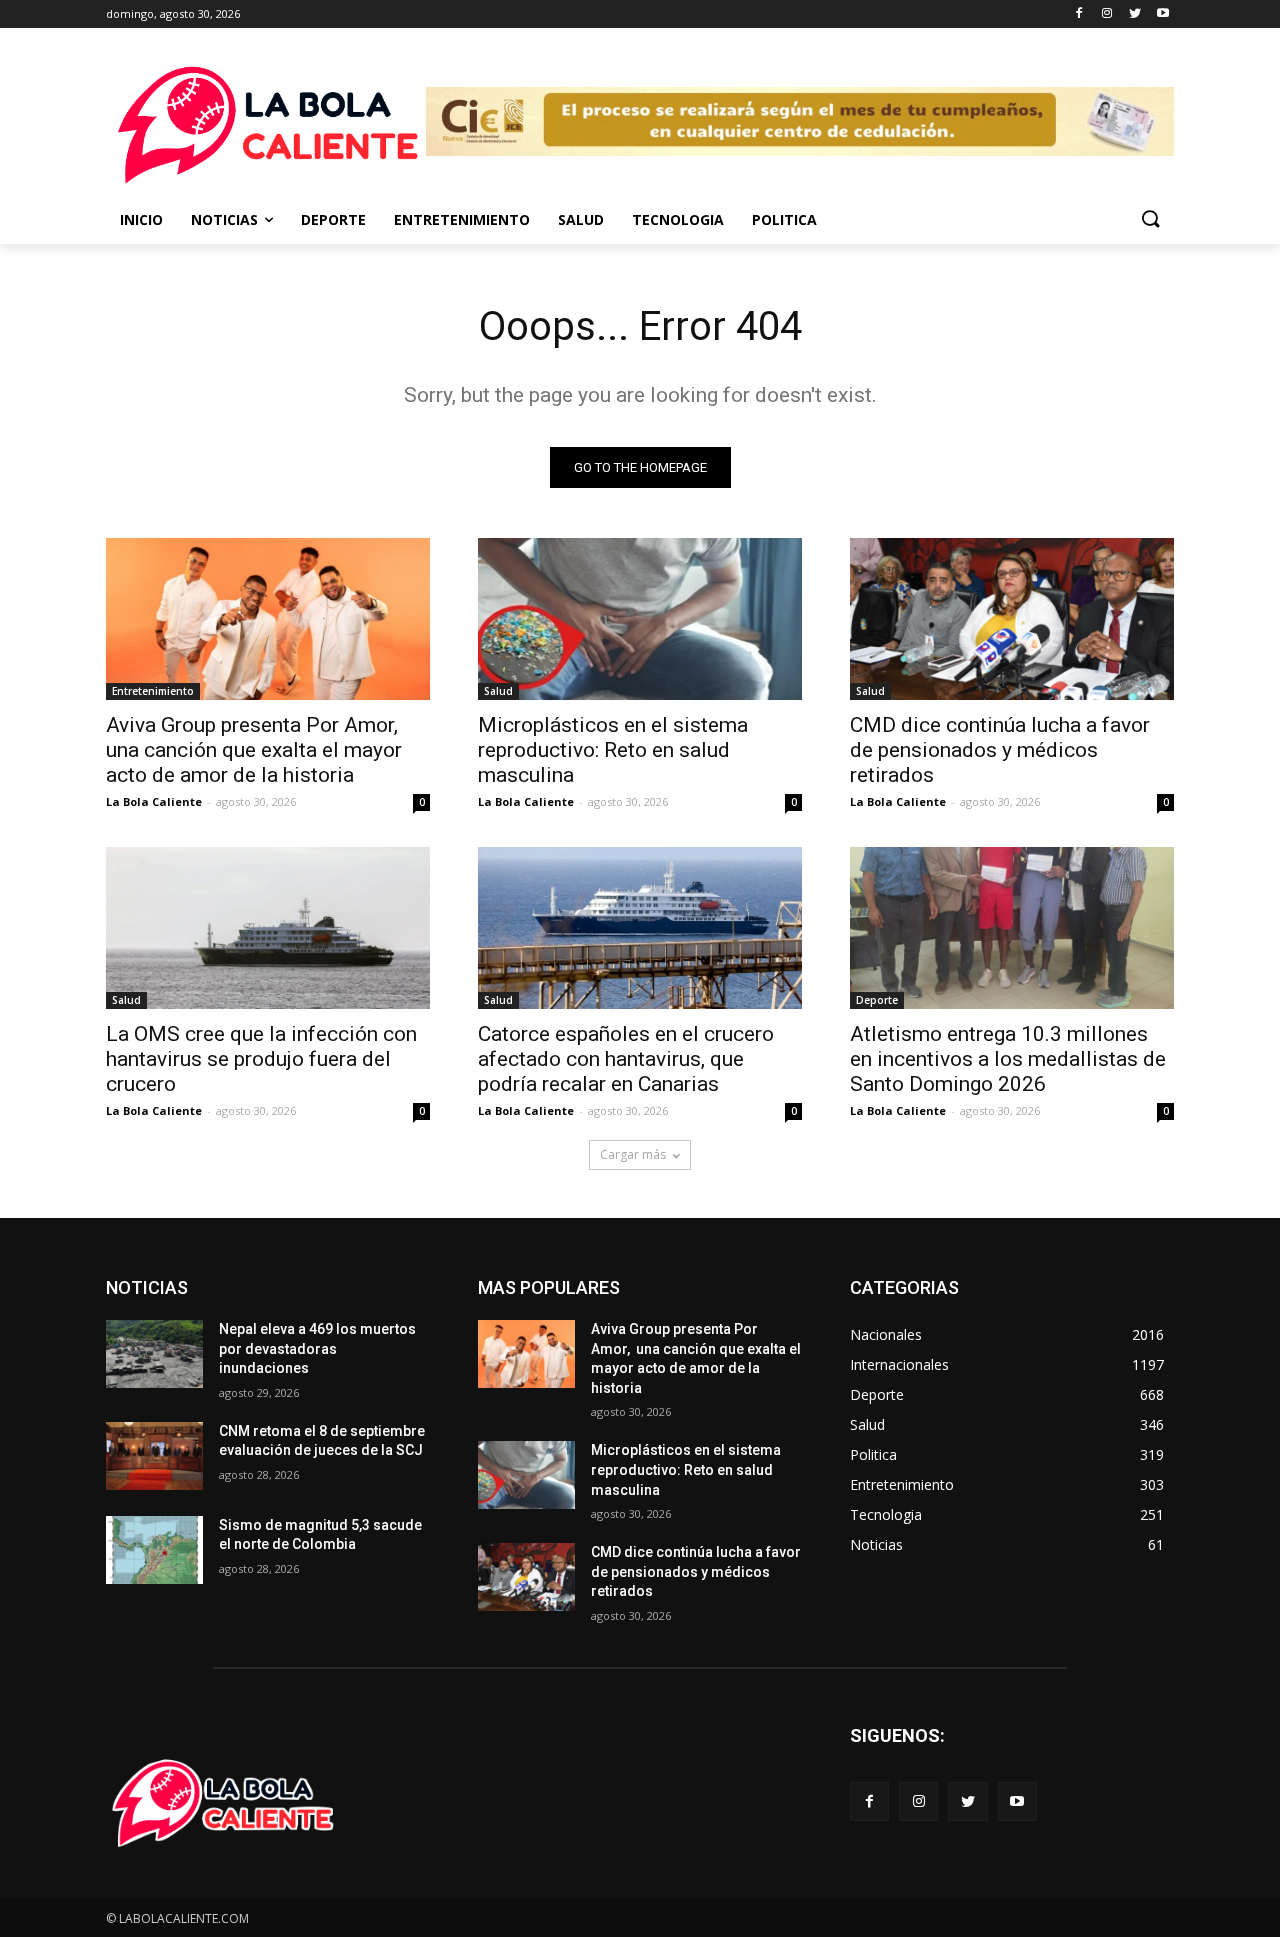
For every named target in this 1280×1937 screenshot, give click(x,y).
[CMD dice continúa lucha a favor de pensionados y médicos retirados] (1012, 619)
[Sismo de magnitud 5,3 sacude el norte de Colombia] (154, 1550)
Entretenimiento (462, 219)
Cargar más (633, 1154)
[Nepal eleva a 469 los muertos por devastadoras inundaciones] (154, 1354)
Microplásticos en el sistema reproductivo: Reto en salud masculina (613, 750)
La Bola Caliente (154, 801)
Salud (581, 219)
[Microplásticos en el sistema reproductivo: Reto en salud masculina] (640, 619)
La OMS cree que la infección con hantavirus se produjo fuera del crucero (261, 1059)
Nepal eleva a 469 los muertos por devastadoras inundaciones (317, 1348)
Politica (784, 219)
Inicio (141, 219)
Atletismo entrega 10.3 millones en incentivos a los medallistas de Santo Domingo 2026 (1008, 1059)
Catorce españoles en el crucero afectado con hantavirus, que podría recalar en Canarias (626, 1059)
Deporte (333, 219)
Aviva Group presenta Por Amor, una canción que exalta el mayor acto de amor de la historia (254, 750)
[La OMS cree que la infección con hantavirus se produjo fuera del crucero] (268, 928)
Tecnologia (678, 219)
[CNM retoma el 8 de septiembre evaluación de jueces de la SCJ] (154, 1456)
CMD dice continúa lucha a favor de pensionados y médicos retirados (1000, 750)
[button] (1150, 220)
